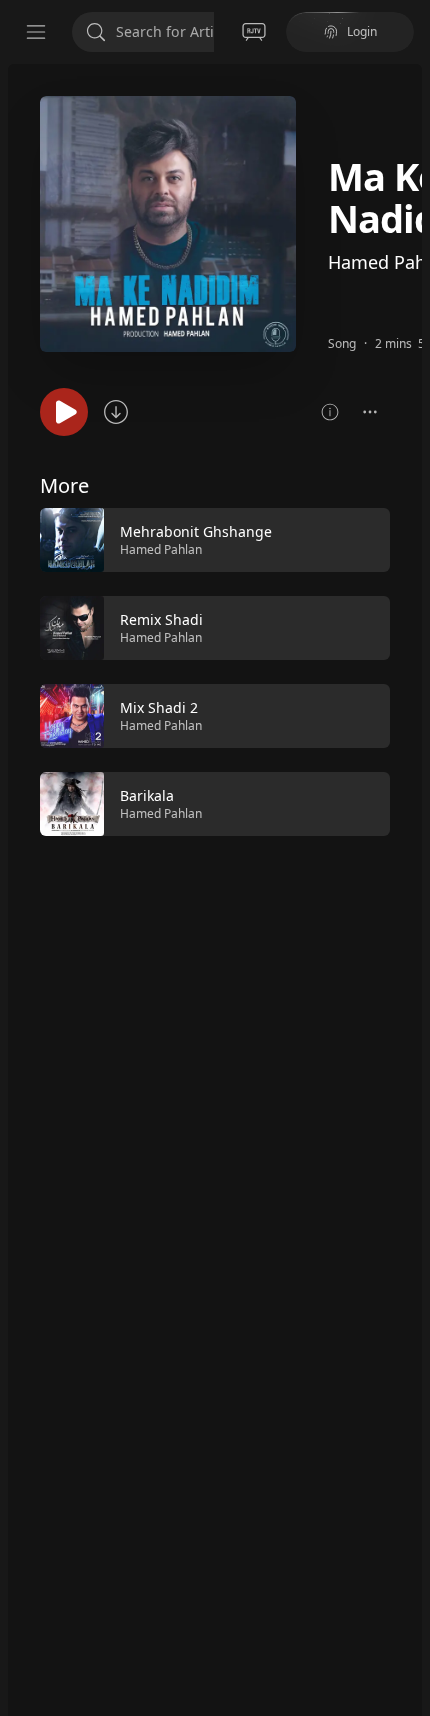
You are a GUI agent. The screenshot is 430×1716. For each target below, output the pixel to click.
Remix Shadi (161, 619)
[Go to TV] (254, 32)
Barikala (147, 795)
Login (362, 31)
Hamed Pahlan (161, 549)
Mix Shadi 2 (159, 707)
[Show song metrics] (330, 412)
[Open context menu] (370, 412)
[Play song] (64, 412)
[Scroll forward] (408, 670)
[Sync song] (116, 412)
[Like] (362, 541)
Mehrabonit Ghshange (196, 531)
